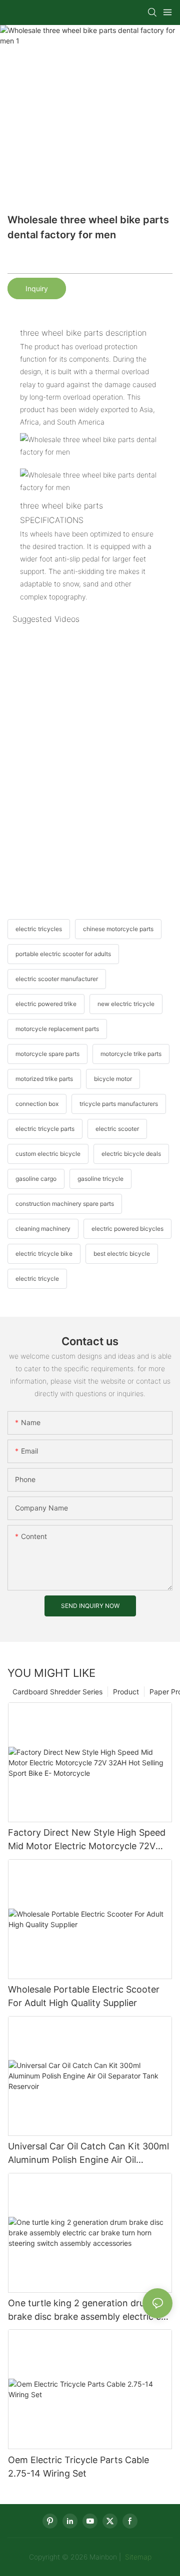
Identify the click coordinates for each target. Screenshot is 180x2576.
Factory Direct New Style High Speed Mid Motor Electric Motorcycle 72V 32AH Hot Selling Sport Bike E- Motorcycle (87, 1840)
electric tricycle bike (44, 1254)
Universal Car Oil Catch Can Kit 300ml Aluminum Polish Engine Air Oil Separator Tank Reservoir (88, 2154)
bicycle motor (113, 1079)
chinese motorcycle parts (118, 929)
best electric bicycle (122, 1254)
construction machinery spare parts (65, 1204)
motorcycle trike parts (131, 1054)
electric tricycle (37, 1279)
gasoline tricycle (100, 1179)
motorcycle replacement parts (57, 1029)
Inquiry (37, 288)
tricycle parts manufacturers (119, 1104)
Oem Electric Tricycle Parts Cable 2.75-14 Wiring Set (78, 2467)
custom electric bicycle (48, 1154)
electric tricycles (39, 929)
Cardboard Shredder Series (57, 1692)
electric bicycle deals (131, 1154)
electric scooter (117, 1129)
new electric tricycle (126, 1004)
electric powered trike (46, 1004)
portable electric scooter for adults (63, 954)
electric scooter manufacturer (57, 979)
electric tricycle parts (45, 1129)
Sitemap (137, 2557)
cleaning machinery (43, 1229)
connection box (37, 1104)
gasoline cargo (36, 1179)
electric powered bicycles (127, 1229)
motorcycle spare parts (47, 1054)
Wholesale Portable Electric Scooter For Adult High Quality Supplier (84, 1996)
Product (126, 1692)
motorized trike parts (44, 1079)
